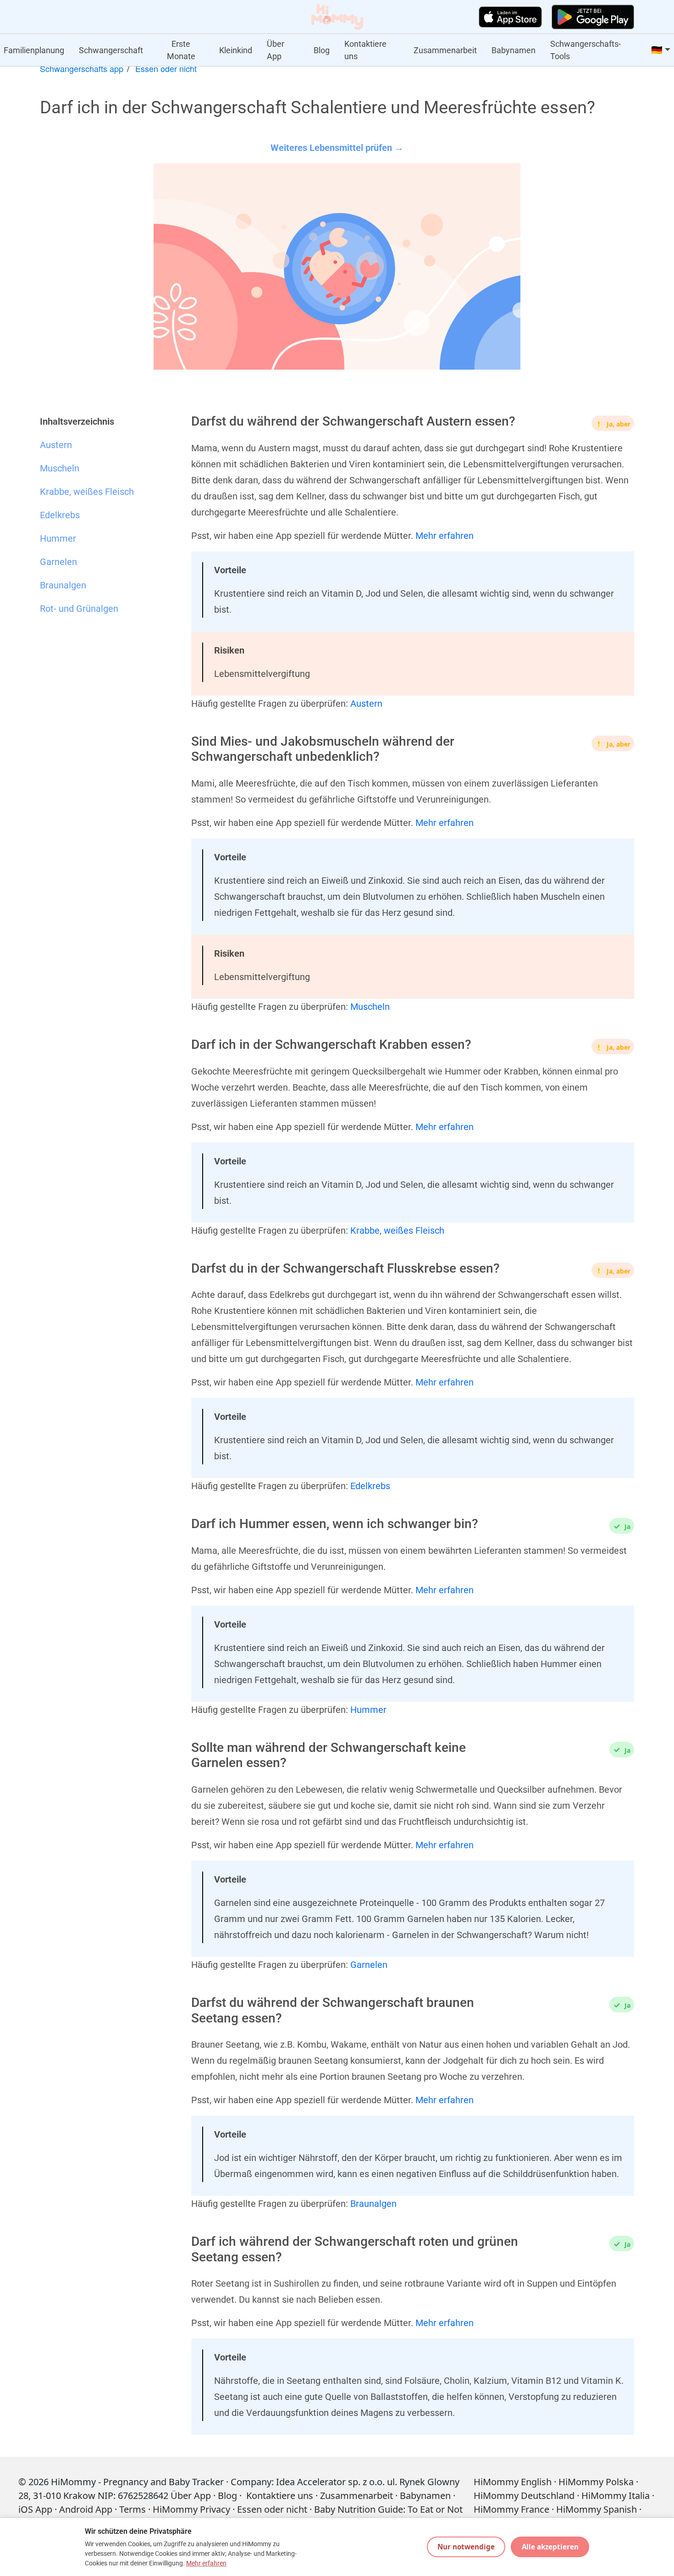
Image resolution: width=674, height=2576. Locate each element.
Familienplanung (34, 50)
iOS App (35, 2509)
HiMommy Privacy (191, 2509)
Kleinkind (236, 50)
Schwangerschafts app (82, 68)
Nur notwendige (466, 2547)
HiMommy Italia (616, 2496)
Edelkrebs (370, 1486)
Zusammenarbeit (445, 50)
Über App (276, 50)
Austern (366, 704)
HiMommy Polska (596, 2482)
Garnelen (369, 1965)
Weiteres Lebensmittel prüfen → (337, 148)
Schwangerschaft (111, 50)
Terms (133, 2509)
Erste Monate (181, 50)
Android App (86, 2509)
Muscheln (370, 1007)
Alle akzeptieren (550, 2547)
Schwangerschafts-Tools (586, 50)
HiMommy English (513, 2482)
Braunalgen (373, 2204)
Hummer (368, 1710)
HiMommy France (511, 2509)
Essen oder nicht (166, 68)
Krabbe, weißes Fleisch (397, 1230)
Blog (322, 50)
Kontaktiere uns (365, 50)
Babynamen (514, 50)
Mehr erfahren (445, 536)
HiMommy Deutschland (524, 2496)
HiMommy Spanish (597, 2509)
